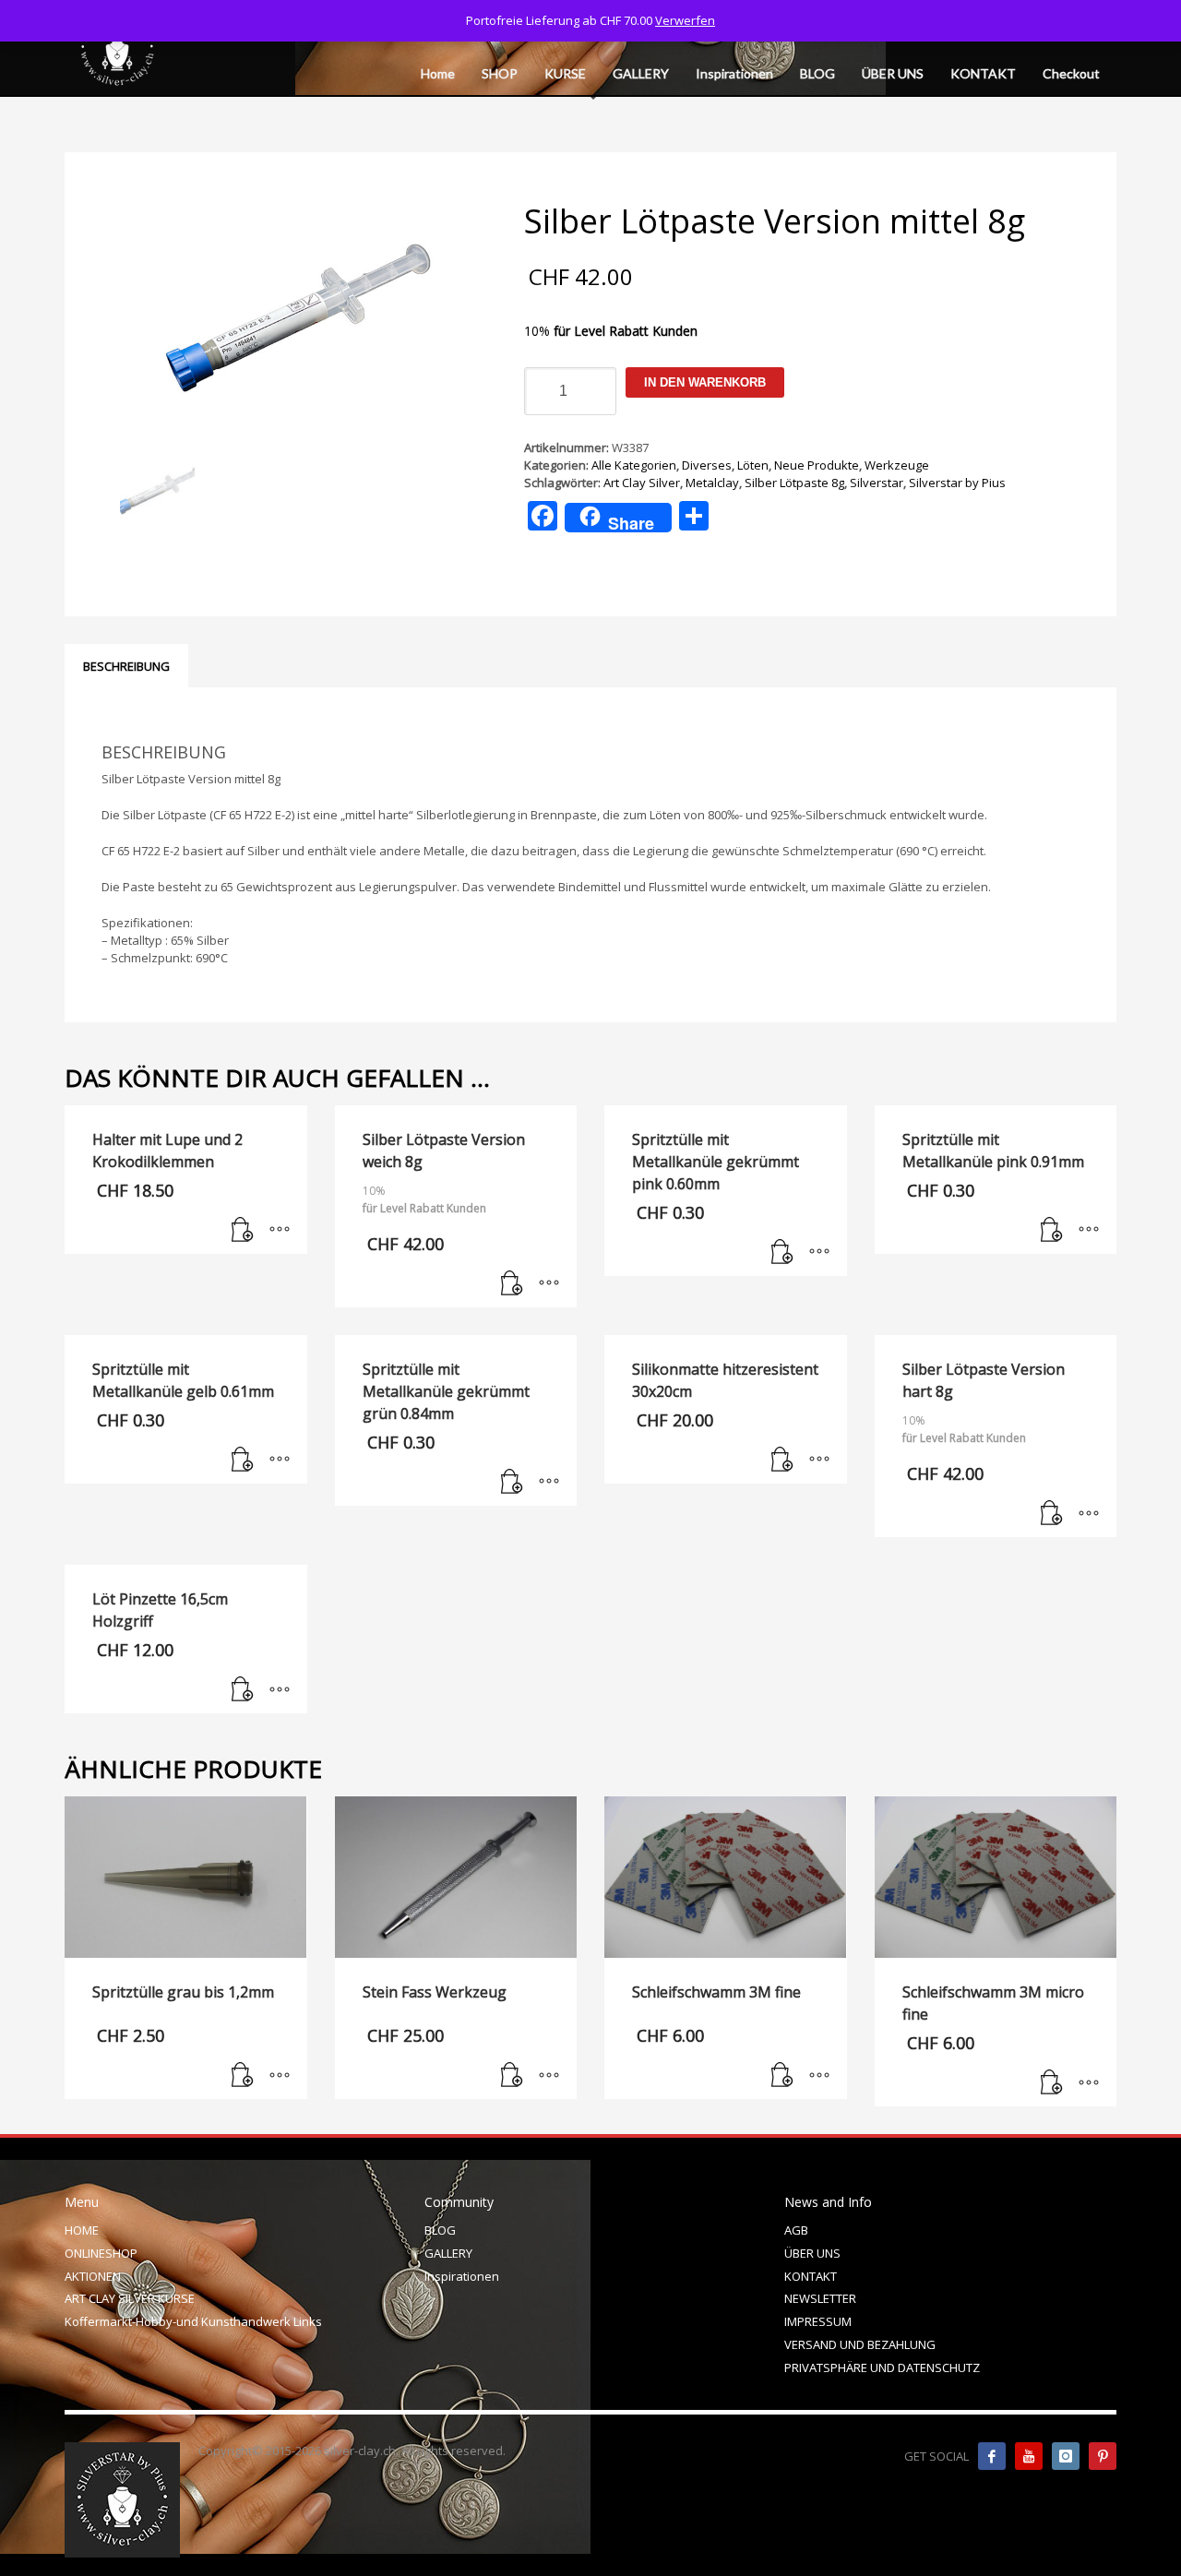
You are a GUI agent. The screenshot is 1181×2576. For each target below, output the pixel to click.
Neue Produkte (817, 465)
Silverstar (877, 483)
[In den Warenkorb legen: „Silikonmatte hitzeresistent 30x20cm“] (782, 1461)
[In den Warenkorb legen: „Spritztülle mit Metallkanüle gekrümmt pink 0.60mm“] (782, 1253)
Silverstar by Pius (957, 483)
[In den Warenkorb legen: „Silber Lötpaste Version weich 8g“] (512, 1284)
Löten (753, 465)
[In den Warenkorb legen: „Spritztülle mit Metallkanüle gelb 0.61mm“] (243, 1461)
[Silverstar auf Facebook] (992, 2456)
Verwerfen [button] (685, 20)
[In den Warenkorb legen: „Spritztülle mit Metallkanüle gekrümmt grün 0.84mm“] (512, 1483)
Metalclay (712, 483)
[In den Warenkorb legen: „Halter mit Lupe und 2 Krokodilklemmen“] (243, 1231)
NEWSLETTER (820, 2298)
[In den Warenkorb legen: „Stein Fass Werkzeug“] (512, 2076)
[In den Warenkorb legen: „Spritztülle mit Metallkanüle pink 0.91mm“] (1052, 1231)
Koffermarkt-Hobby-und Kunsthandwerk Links (193, 2321)
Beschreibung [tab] (126, 666)
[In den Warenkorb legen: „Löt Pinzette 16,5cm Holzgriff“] (243, 1690)
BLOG (440, 2230)
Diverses (707, 465)
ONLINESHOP (101, 2253)
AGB (796, 2230)
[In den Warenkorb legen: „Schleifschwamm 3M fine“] (782, 2076)
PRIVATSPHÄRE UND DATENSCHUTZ (882, 2367)
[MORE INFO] (280, 1231)
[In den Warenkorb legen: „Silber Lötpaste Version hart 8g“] (1052, 1514)
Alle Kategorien (634, 465)
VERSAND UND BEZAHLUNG (860, 2344)
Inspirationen (462, 2276)
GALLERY (448, 2253)
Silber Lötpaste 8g (794, 483)
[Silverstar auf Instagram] (1066, 2456)
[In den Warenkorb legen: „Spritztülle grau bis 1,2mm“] (243, 2076)
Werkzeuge (897, 465)
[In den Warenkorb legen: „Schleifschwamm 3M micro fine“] (1052, 2083)
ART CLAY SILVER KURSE (130, 2298)
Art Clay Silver (642, 483)
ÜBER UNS (812, 2253)
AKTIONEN (93, 2276)
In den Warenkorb (705, 382)
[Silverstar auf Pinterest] (1103, 2456)
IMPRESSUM (818, 2321)
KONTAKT (811, 2276)
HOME (82, 2230)
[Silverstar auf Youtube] (1029, 2456)
